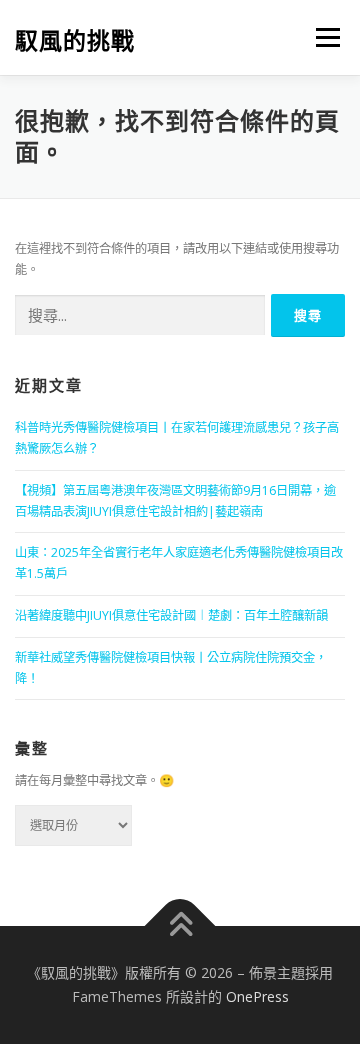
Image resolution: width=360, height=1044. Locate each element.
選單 (322, 37)
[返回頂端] (180, 926)
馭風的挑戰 (75, 39)
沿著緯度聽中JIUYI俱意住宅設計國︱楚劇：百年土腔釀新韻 (171, 615)
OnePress (257, 996)
